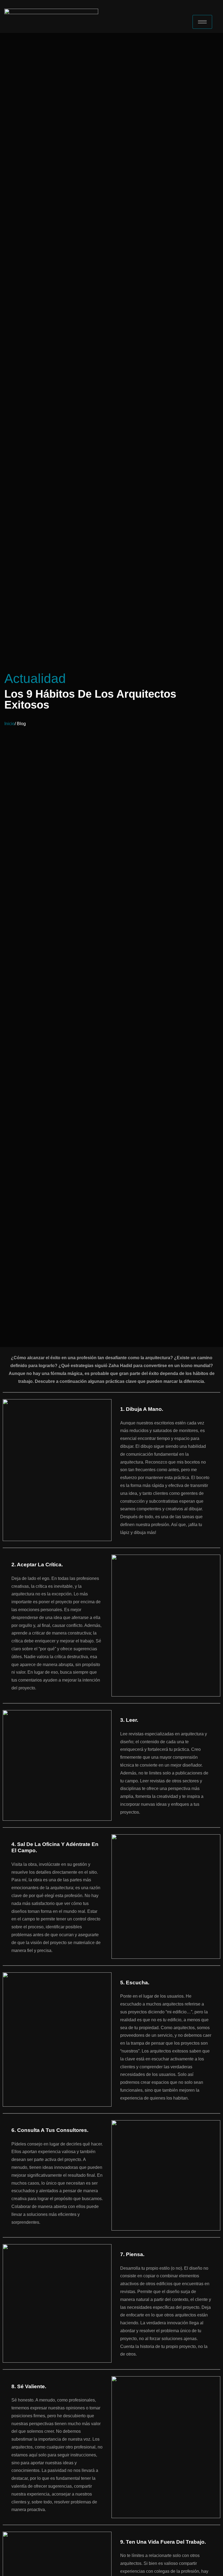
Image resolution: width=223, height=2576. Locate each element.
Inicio (10, 724)
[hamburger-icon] (202, 22)
